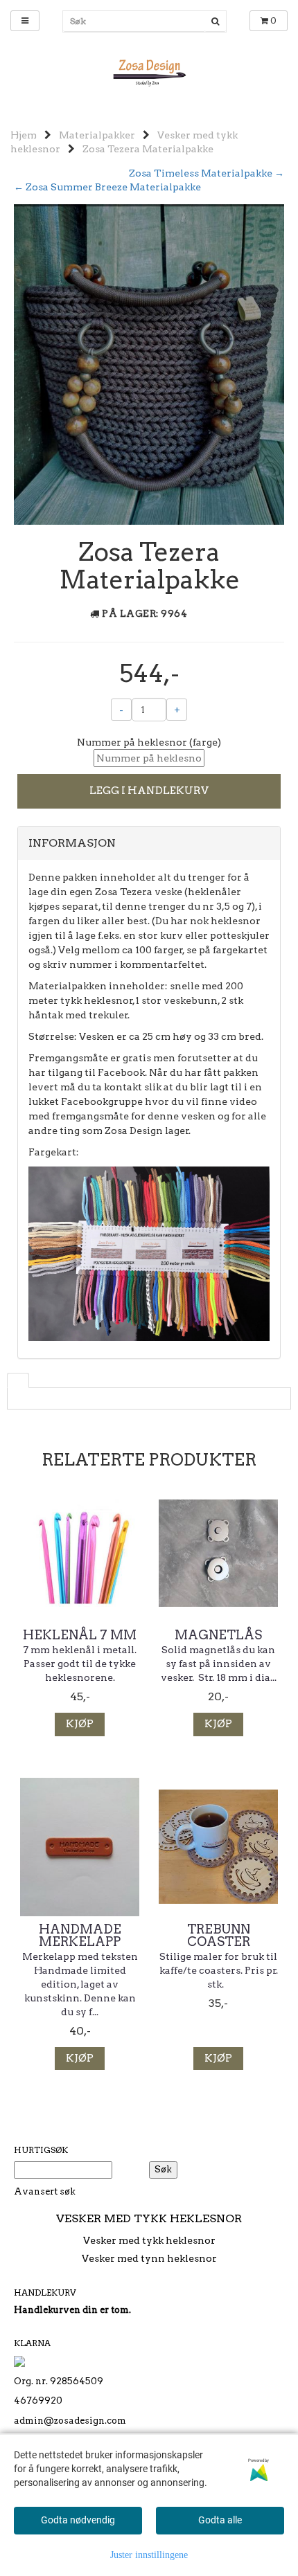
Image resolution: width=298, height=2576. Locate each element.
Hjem (24, 135)
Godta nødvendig (78, 2520)
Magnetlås (218, 1635)
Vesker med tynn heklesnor (149, 2258)
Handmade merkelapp (80, 1936)
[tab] (149, 843)
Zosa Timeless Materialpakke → (207, 173)
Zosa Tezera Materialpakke (148, 149)
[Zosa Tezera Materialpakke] (149, 363)
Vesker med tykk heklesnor (149, 2240)
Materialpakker (97, 135)
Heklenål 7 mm (80, 1635)
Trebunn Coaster (219, 1936)
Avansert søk (45, 2191)
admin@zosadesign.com (70, 2421)
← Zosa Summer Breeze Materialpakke (107, 187)
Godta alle (220, 2520)
